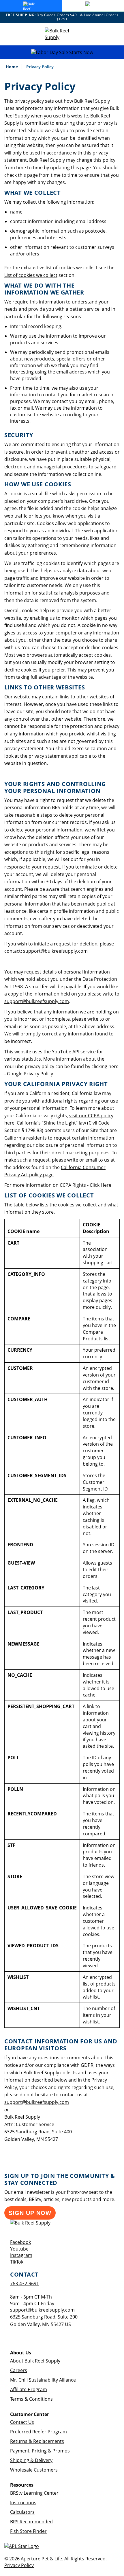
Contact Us (22, 2422)
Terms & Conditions (31, 2399)
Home (12, 67)
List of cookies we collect (31, 275)
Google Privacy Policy (30, 1074)
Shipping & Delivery (31, 2460)
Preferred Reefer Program (38, 2432)
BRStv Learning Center (34, 2493)
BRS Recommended (31, 2522)
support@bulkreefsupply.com (55, 951)
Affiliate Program (29, 2389)
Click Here (100, 1185)
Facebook (20, 2242)
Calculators (22, 2512)
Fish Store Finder (28, 2531)
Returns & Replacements (37, 2441)
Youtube (19, 2249)
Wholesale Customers (34, 2470)
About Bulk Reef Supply (35, 2361)
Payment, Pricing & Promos (40, 2451)
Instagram (21, 2255)
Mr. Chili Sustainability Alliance (43, 2380)
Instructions (23, 2503)
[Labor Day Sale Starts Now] (62, 53)
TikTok (17, 2262)
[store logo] (62, 34)
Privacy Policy (19, 2565)
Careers (19, 2370)
